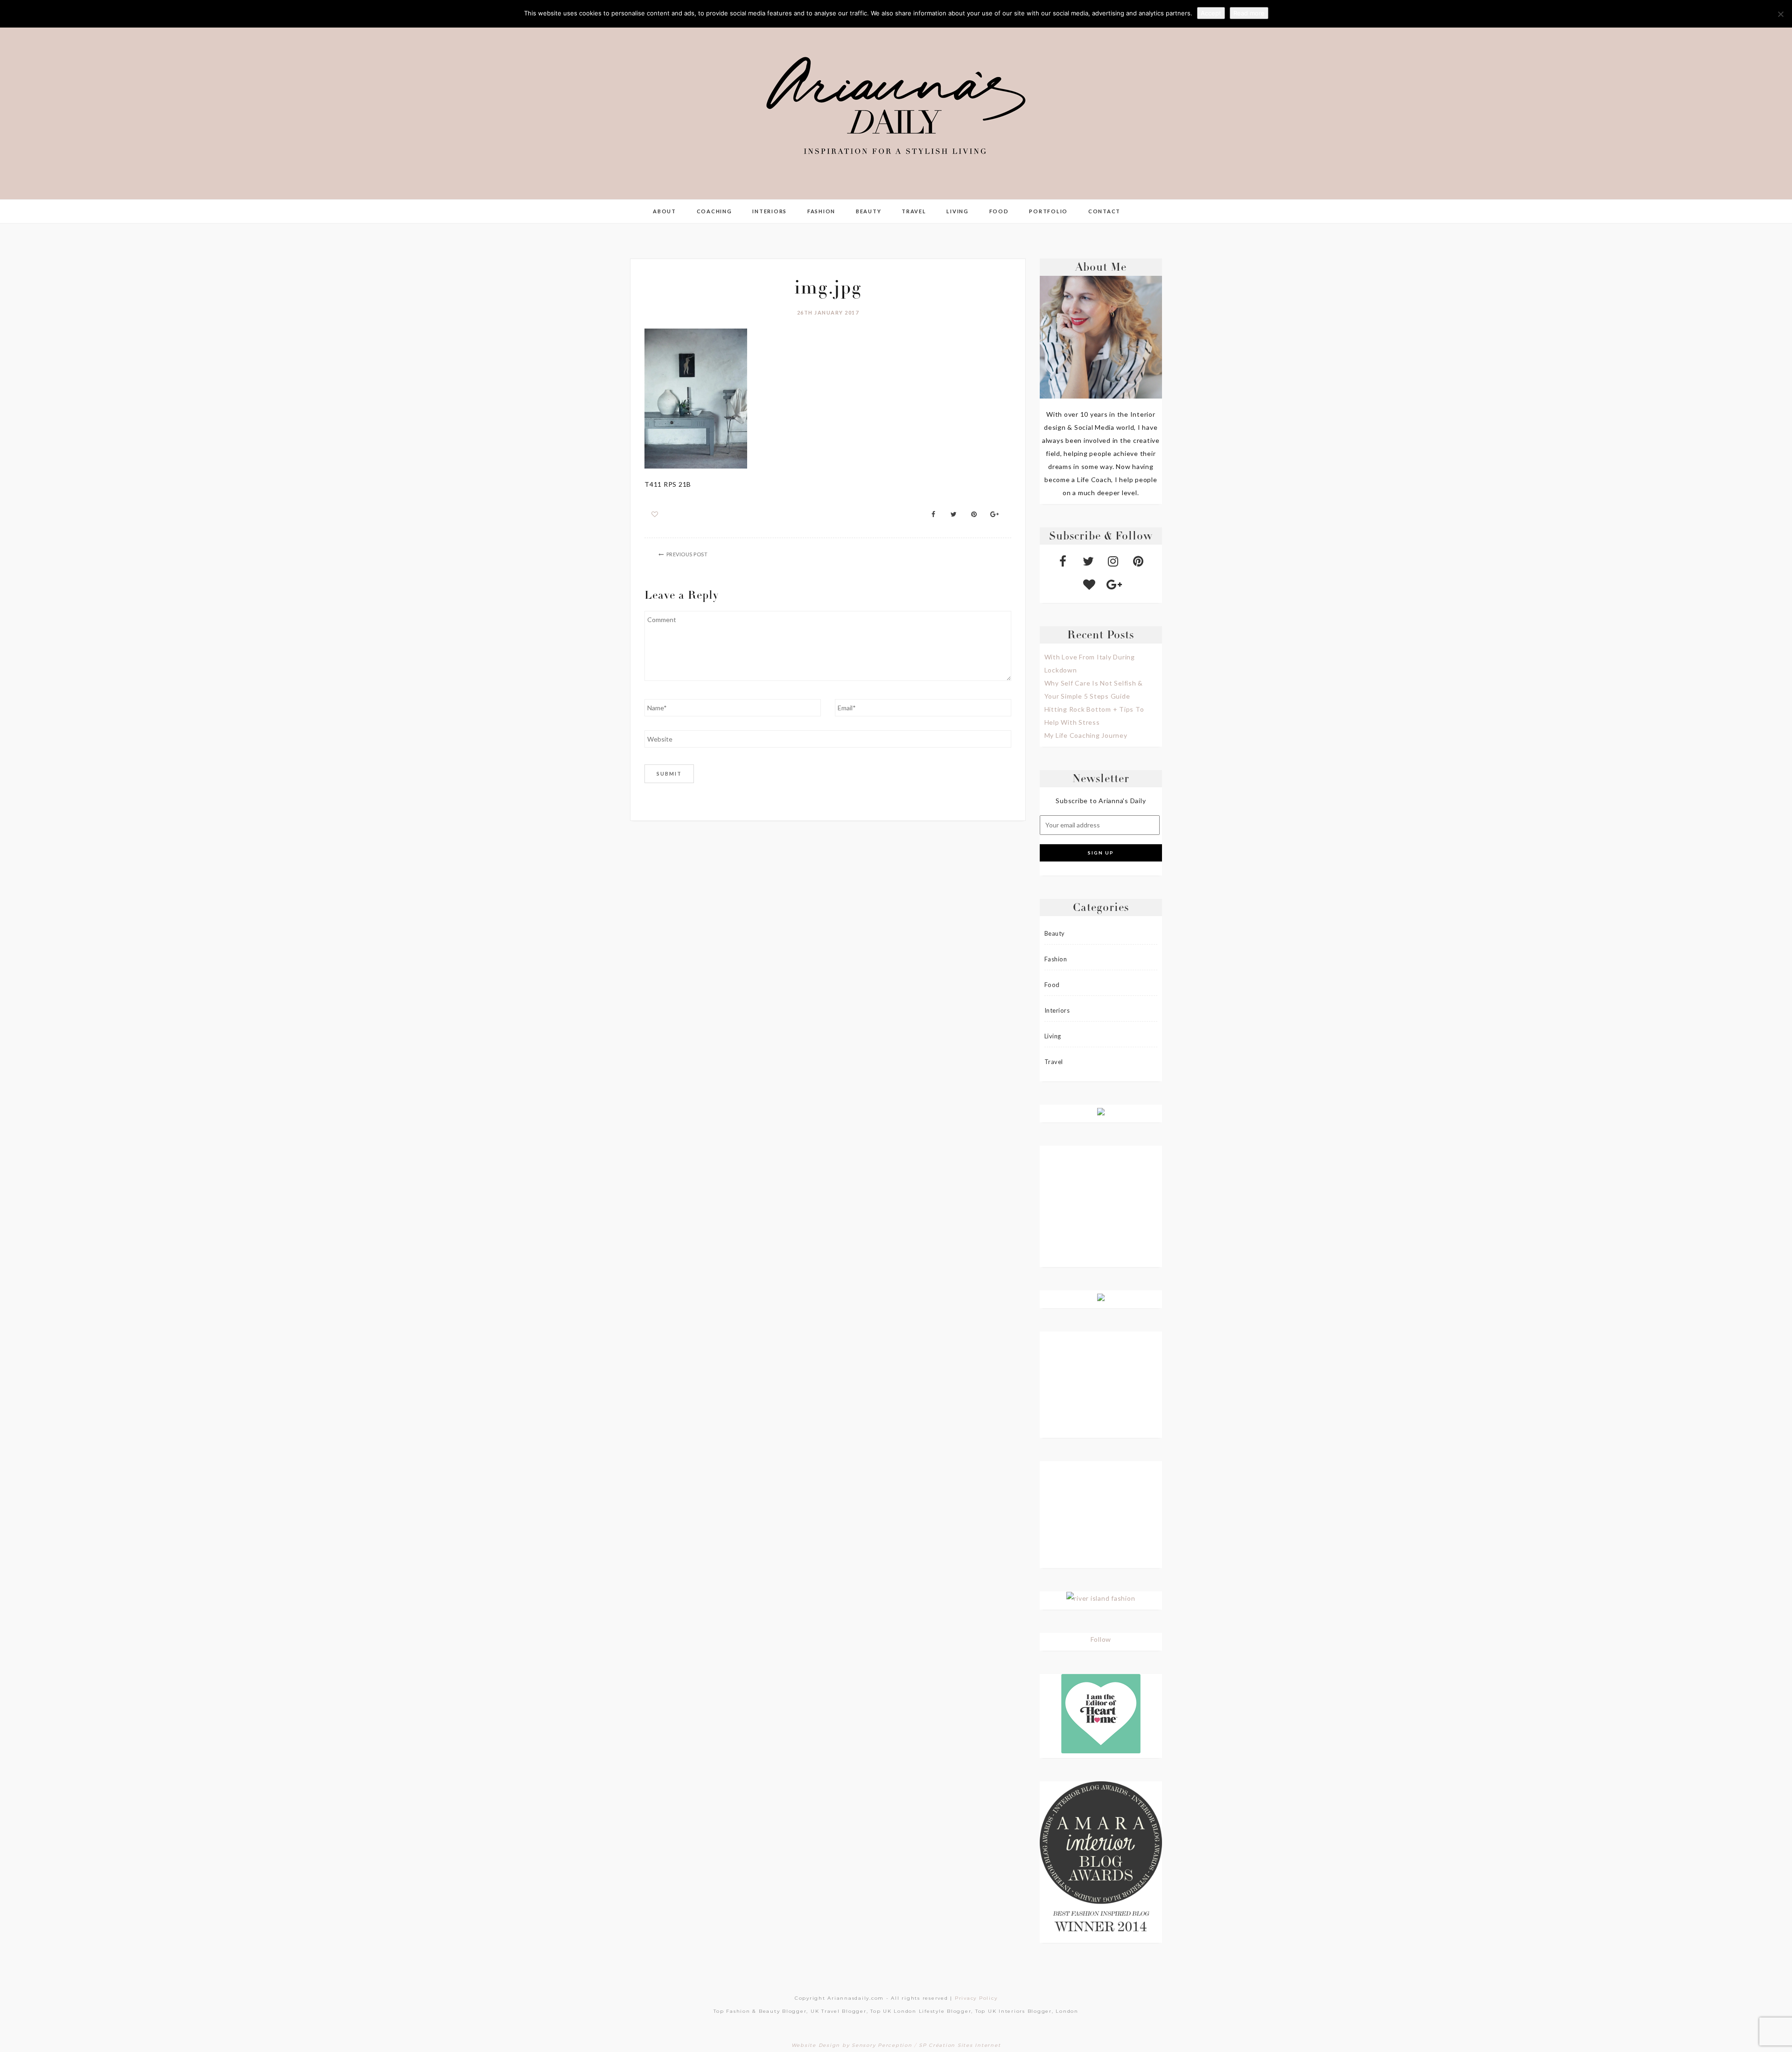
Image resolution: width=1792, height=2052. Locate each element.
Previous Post (687, 554)
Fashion (821, 211)
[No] (1780, 14)
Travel (914, 211)
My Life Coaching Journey (1086, 735)
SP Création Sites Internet (960, 2045)
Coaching (714, 211)
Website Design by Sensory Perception (852, 2045)
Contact (1104, 211)
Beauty (869, 211)
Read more (1249, 13)
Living (958, 211)
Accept (1211, 13)
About (665, 211)
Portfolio (1048, 211)
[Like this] (655, 514)
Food (999, 211)
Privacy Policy (976, 1998)
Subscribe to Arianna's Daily (1101, 801)
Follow (1101, 1639)
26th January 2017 (828, 312)
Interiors (770, 211)
